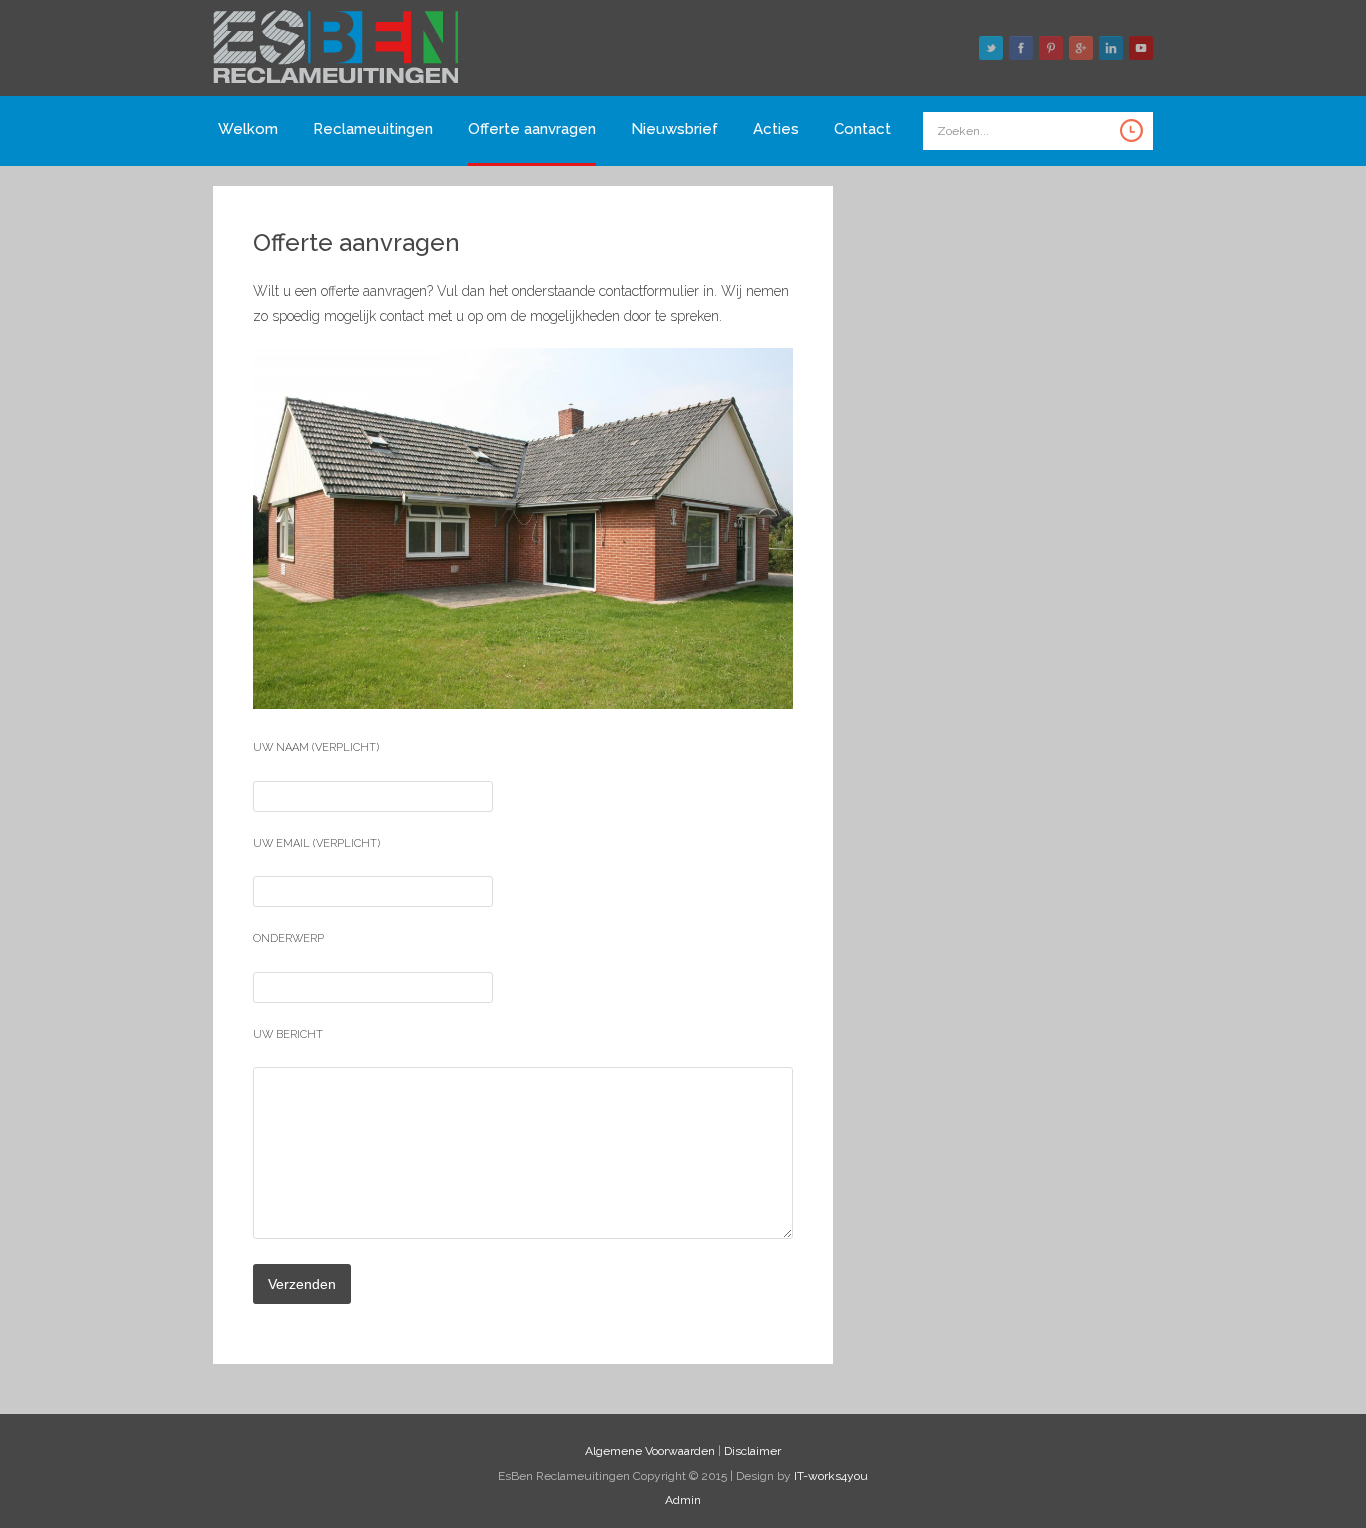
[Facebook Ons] (1021, 48)
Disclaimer (752, 1451)
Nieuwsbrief (674, 129)
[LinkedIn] (1111, 48)
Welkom (248, 129)
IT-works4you (831, 1476)
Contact (862, 129)
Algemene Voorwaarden (650, 1451)
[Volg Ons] (991, 48)
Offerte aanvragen (532, 129)
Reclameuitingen (373, 129)
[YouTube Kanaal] (1141, 48)
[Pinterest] (1051, 48)
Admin (683, 1500)
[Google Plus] (1081, 48)
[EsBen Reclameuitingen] (335, 83)
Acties (776, 129)
